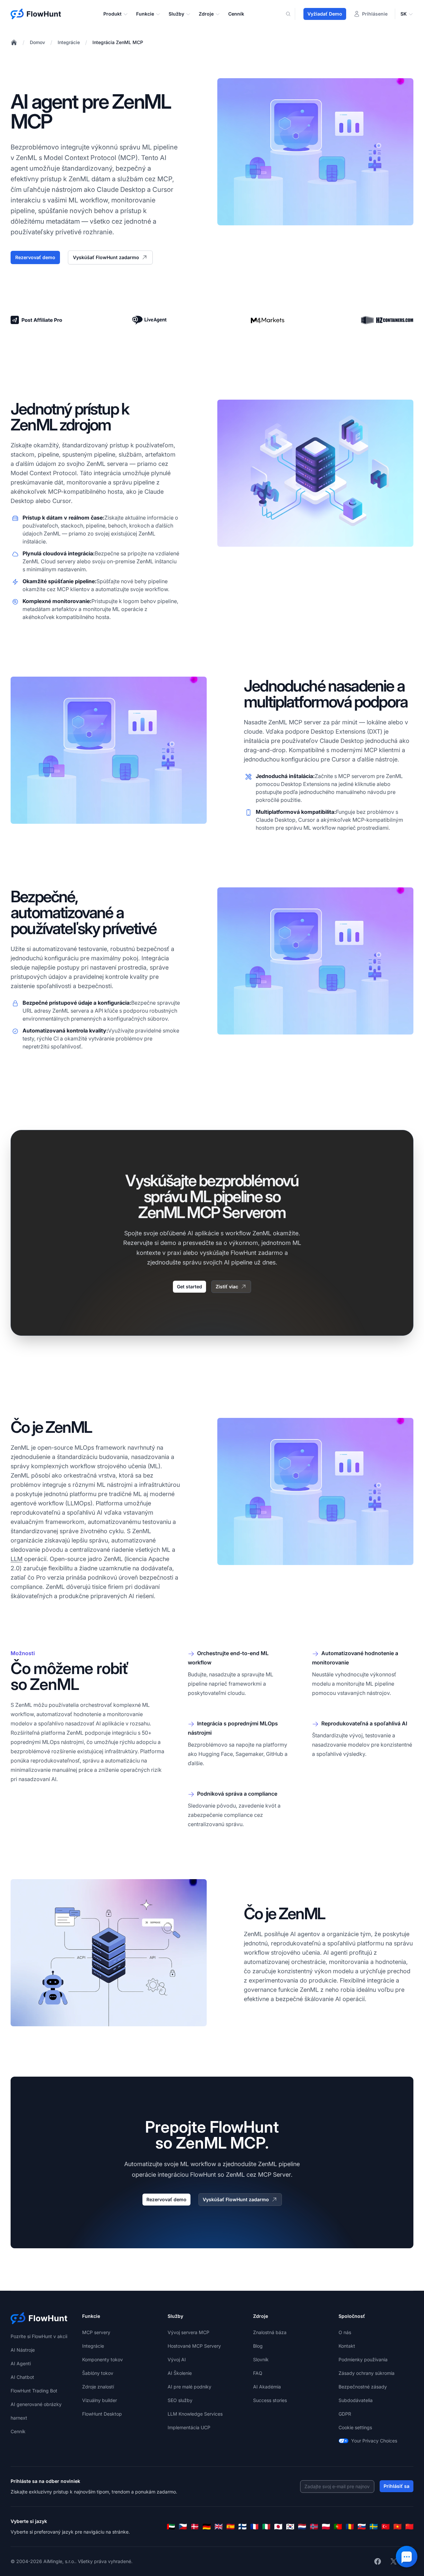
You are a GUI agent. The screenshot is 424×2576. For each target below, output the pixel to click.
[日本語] (278, 2527)
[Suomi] (242, 2527)
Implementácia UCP (189, 2427)
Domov (37, 42)
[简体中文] (409, 2527)
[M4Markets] (268, 320)
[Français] (254, 2527)
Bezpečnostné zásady (363, 2387)
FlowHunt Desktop (102, 2414)
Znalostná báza (270, 2332)
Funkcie (145, 14)
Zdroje (206, 14)
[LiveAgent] (149, 320)
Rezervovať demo (35, 257)
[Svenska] (374, 2527)
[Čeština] (183, 2527)
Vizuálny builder (100, 2400)
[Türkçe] (386, 2527)
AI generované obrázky (36, 2404)
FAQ (258, 2373)
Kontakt (347, 2346)
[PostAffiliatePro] (37, 320)
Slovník (261, 2359)
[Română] (350, 2527)
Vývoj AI (177, 2359)
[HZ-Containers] (387, 320)
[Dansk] (195, 2527)
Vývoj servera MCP (188, 2332)
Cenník (236, 14)
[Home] (14, 42)
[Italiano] (266, 2527)
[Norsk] (314, 2527)
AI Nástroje (23, 2350)
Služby (176, 14)
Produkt (112, 14)
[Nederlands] (302, 2527)
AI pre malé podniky (189, 2387)
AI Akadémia (267, 2387)
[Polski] (326, 2527)
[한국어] (290, 2527)
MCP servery (96, 2332)
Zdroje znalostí (98, 2387)
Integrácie (69, 42)
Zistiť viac (227, 1287)
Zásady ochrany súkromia (367, 2373)
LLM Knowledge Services (195, 2414)
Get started (189, 1287)
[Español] (231, 2527)
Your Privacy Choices (374, 2441)
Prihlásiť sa (397, 2486)
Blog (258, 2346)
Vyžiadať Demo (325, 14)
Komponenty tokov (103, 2359)
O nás (345, 2332)
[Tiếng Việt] (397, 2527)
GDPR (345, 2414)
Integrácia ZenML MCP (118, 42)
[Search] (292, 14)
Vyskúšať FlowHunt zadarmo (106, 257)
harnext (19, 2418)
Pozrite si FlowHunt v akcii (39, 2336)
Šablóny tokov (98, 2373)
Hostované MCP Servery (194, 2346)
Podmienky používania (363, 2359)
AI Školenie (180, 2373)
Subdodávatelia (356, 2400)
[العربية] (171, 2527)
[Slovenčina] (362, 2527)
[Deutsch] (207, 2527)
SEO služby (180, 2400)
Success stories (270, 2400)
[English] (219, 2527)
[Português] (338, 2527)
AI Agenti (21, 2363)
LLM (17, 1559)
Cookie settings (355, 2427)
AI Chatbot (22, 2377)
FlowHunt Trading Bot (34, 2391)
